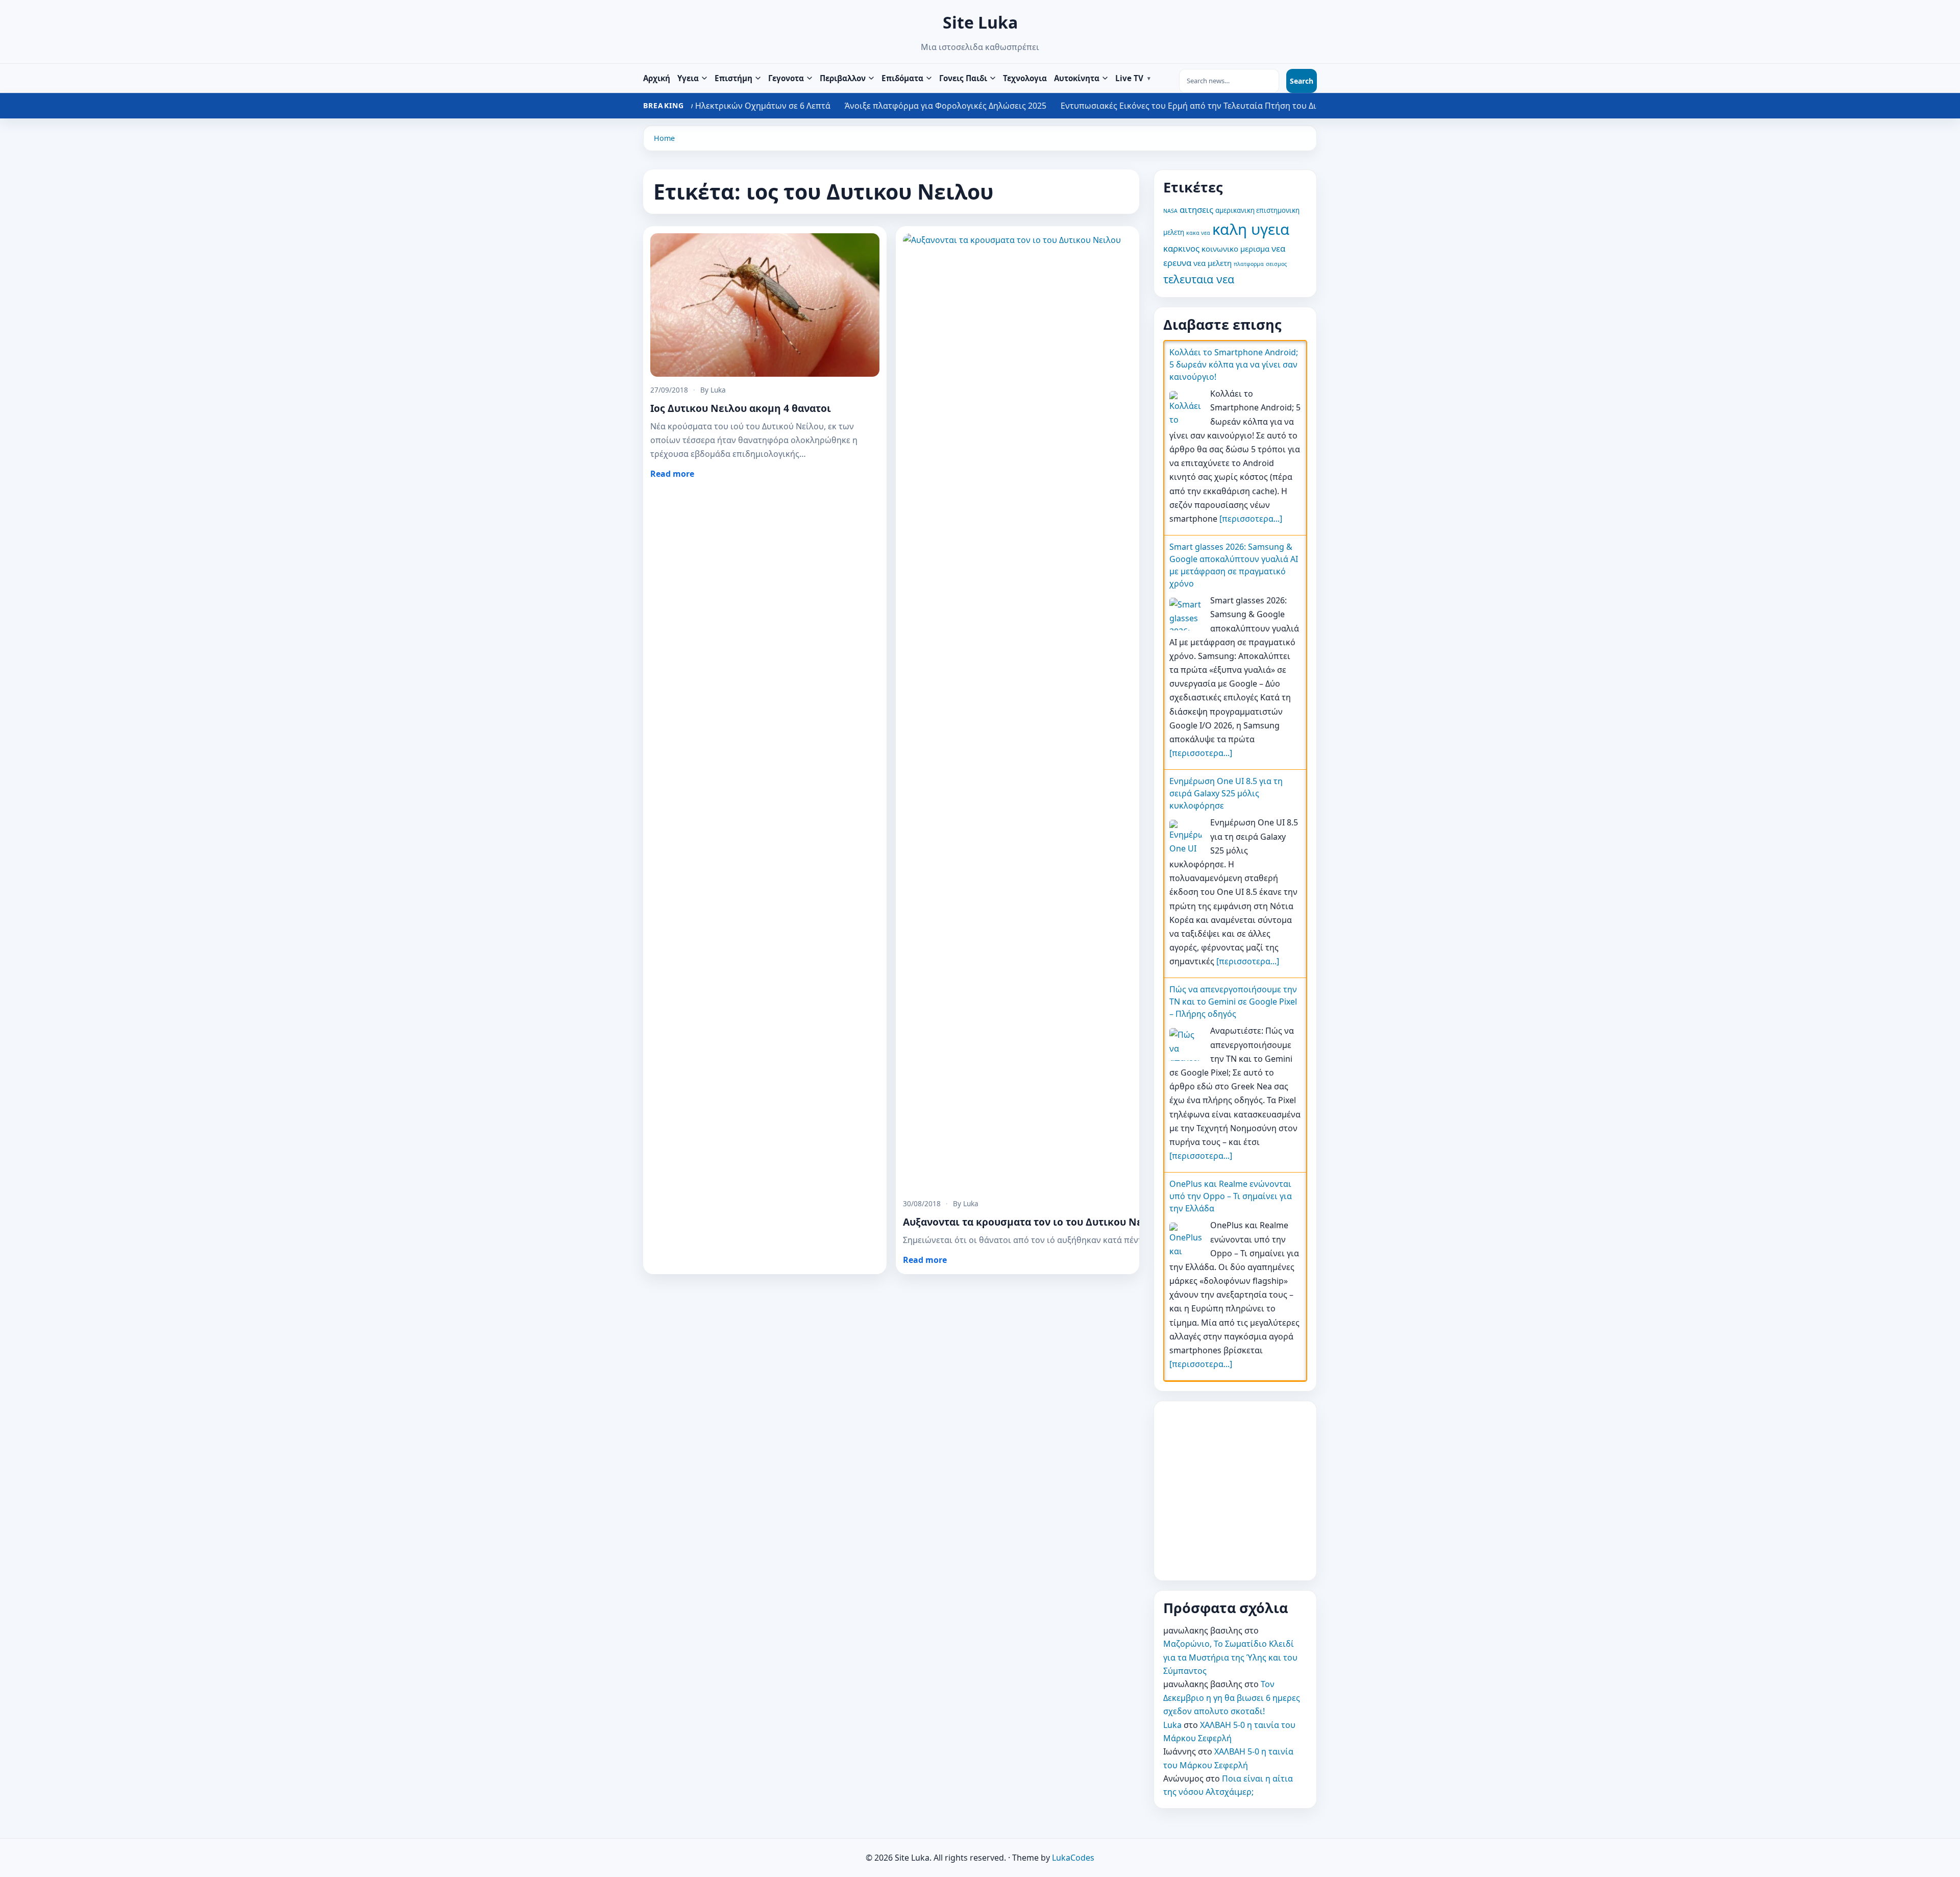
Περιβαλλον (843, 78)
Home (664, 138)
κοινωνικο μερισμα (1235, 249)
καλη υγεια (1251, 229)
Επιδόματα (902, 78)
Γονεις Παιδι (963, 78)
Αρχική (657, 78)
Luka (1172, 1725)
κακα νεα (1198, 233)
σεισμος (1276, 264)
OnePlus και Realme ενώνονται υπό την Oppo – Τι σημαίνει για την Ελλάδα (1231, 1196)
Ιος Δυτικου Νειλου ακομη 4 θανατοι (741, 408)
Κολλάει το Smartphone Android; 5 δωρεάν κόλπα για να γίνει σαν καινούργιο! (1234, 364)
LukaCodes (1073, 1858)
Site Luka (980, 22)
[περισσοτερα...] (1251, 519)
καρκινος (1181, 248)
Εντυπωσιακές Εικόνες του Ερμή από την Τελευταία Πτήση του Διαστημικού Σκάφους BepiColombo (1014, 106)
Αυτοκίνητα (1077, 78)
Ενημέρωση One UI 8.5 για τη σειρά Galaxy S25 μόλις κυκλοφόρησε (1226, 793)
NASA (1170, 211)
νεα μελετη (1212, 263)
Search (1302, 81)
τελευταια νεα (1199, 279)
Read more (672, 474)
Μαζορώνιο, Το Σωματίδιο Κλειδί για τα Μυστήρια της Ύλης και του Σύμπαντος (1230, 1657)
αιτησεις (1196, 210)
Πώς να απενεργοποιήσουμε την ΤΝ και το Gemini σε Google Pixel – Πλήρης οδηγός (1233, 1002)
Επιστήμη (733, 78)
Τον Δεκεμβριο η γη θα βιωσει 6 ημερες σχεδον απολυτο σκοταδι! (1232, 1698)
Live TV (1129, 78)
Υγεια (688, 78)
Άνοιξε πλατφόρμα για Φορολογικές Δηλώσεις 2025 (704, 106)
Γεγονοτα (786, 78)
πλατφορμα (1249, 264)
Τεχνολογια (1025, 78)
